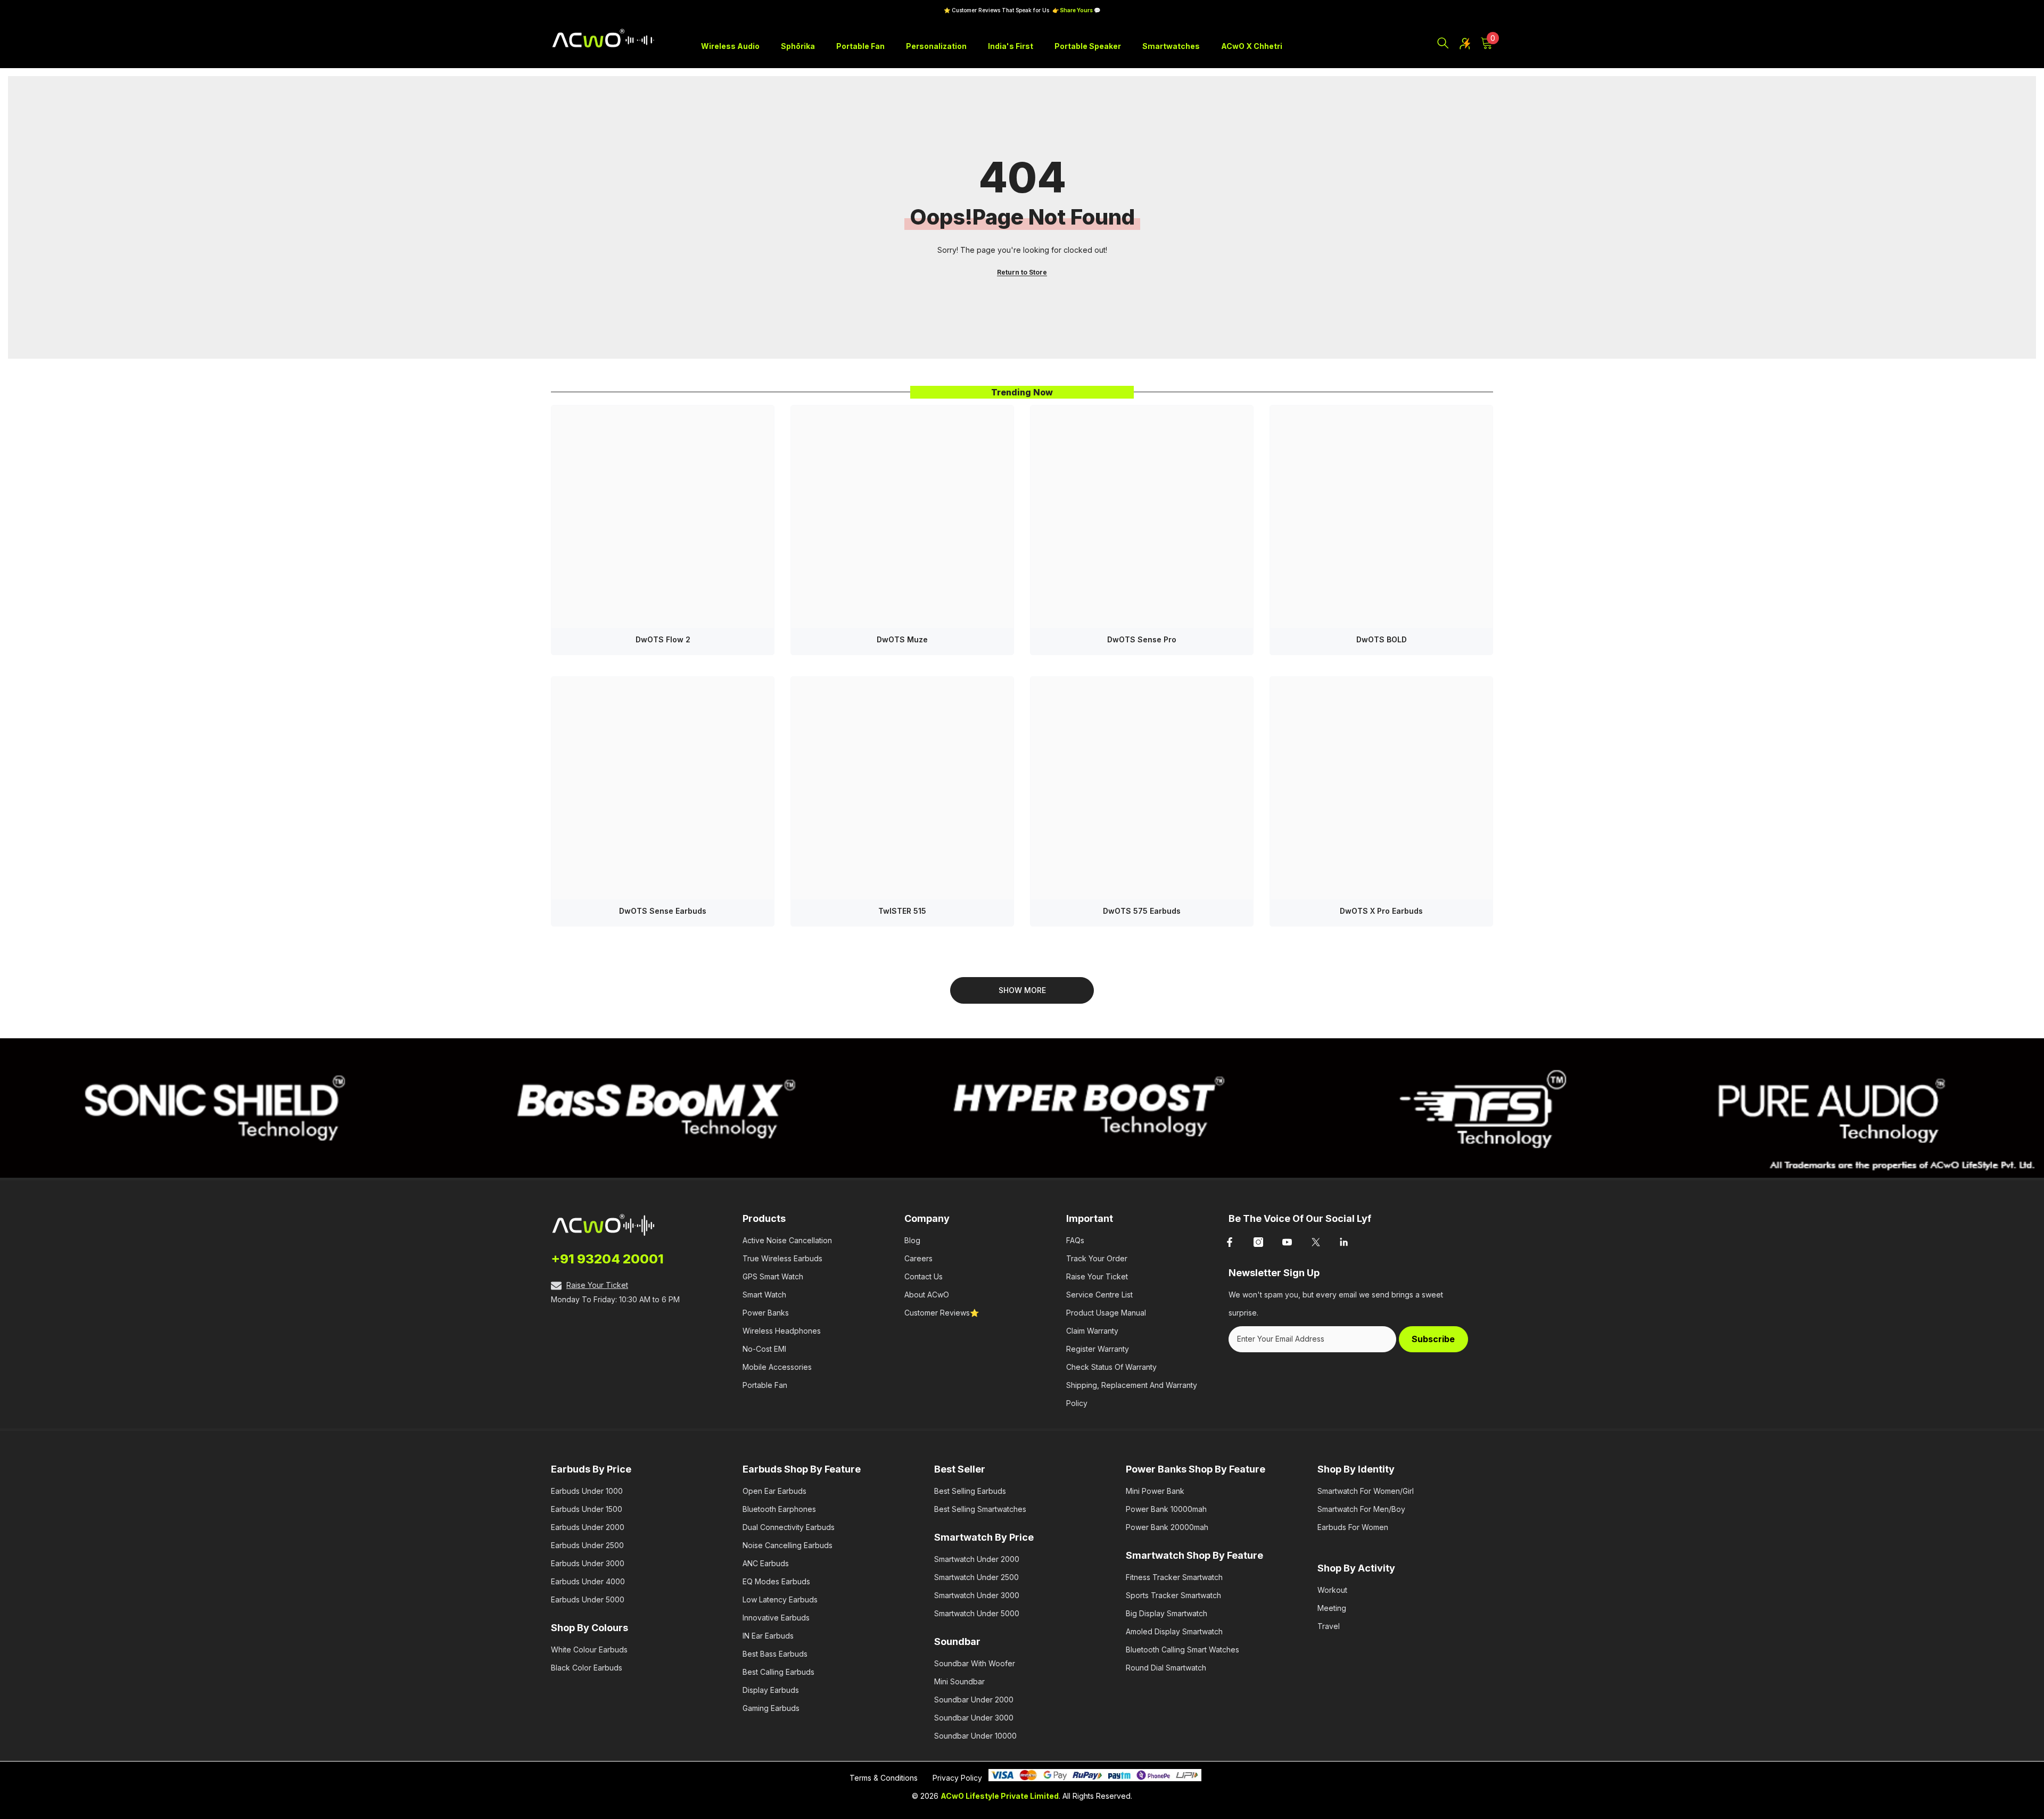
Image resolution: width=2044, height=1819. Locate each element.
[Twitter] (1316, 1242)
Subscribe (1433, 1339)
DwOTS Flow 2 (663, 639)
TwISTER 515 (902, 911)
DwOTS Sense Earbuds (663, 911)
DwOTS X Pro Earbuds (1381, 911)
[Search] (1443, 43)
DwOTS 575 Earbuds (1142, 911)
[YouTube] (1287, 1242)
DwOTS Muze (902, 639)
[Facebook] (1230, 1242)
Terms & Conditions (884, 1778)
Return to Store (1022, 272)
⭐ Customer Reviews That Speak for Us (1022, 10)
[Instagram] (1258, 1242)
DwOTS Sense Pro (1142, 639)
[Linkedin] (1345, 1242)
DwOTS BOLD (1382, 639)
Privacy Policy (957, 1778)
